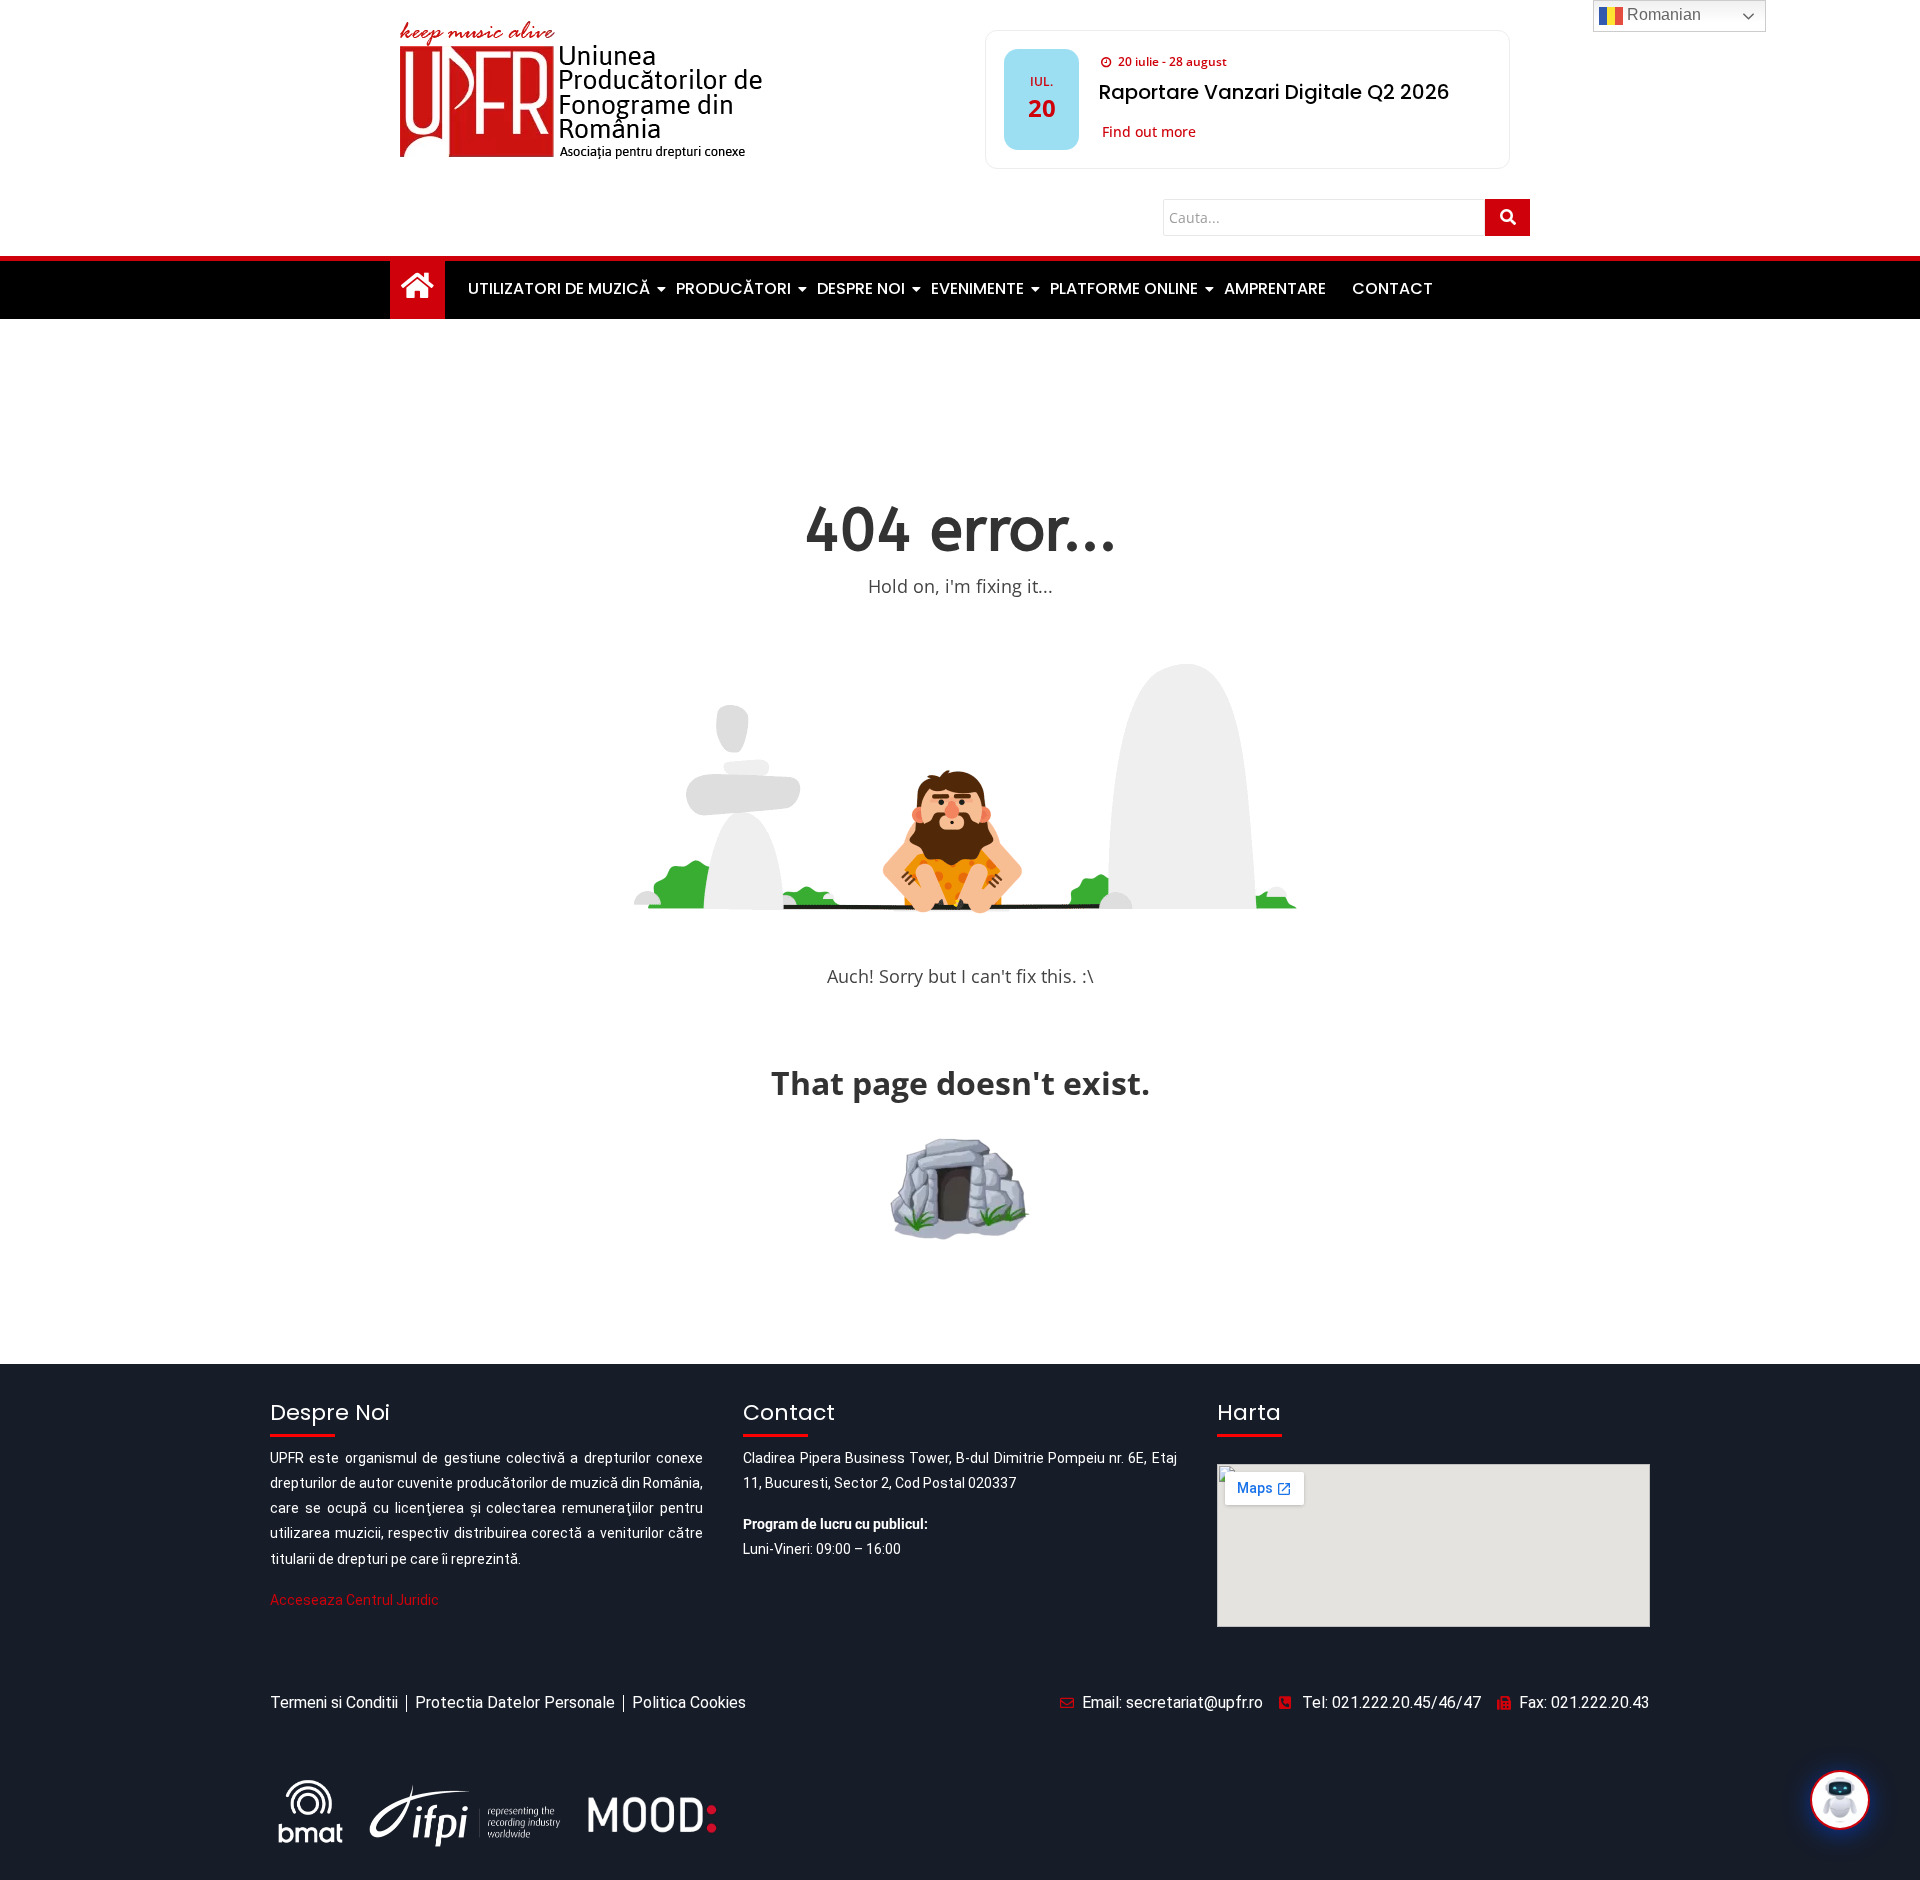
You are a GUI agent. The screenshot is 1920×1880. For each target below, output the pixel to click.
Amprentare (1275, 288)
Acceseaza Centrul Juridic (354, 1600)
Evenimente (977, 288)
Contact (1392, 288)
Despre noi (861, 288)
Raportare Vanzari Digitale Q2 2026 (1274, 92)
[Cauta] (1507, 217)
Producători (733, 288)
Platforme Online (1124, 288)
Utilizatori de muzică (559, 288)
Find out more (1149, 131)
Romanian (1662, 14)
